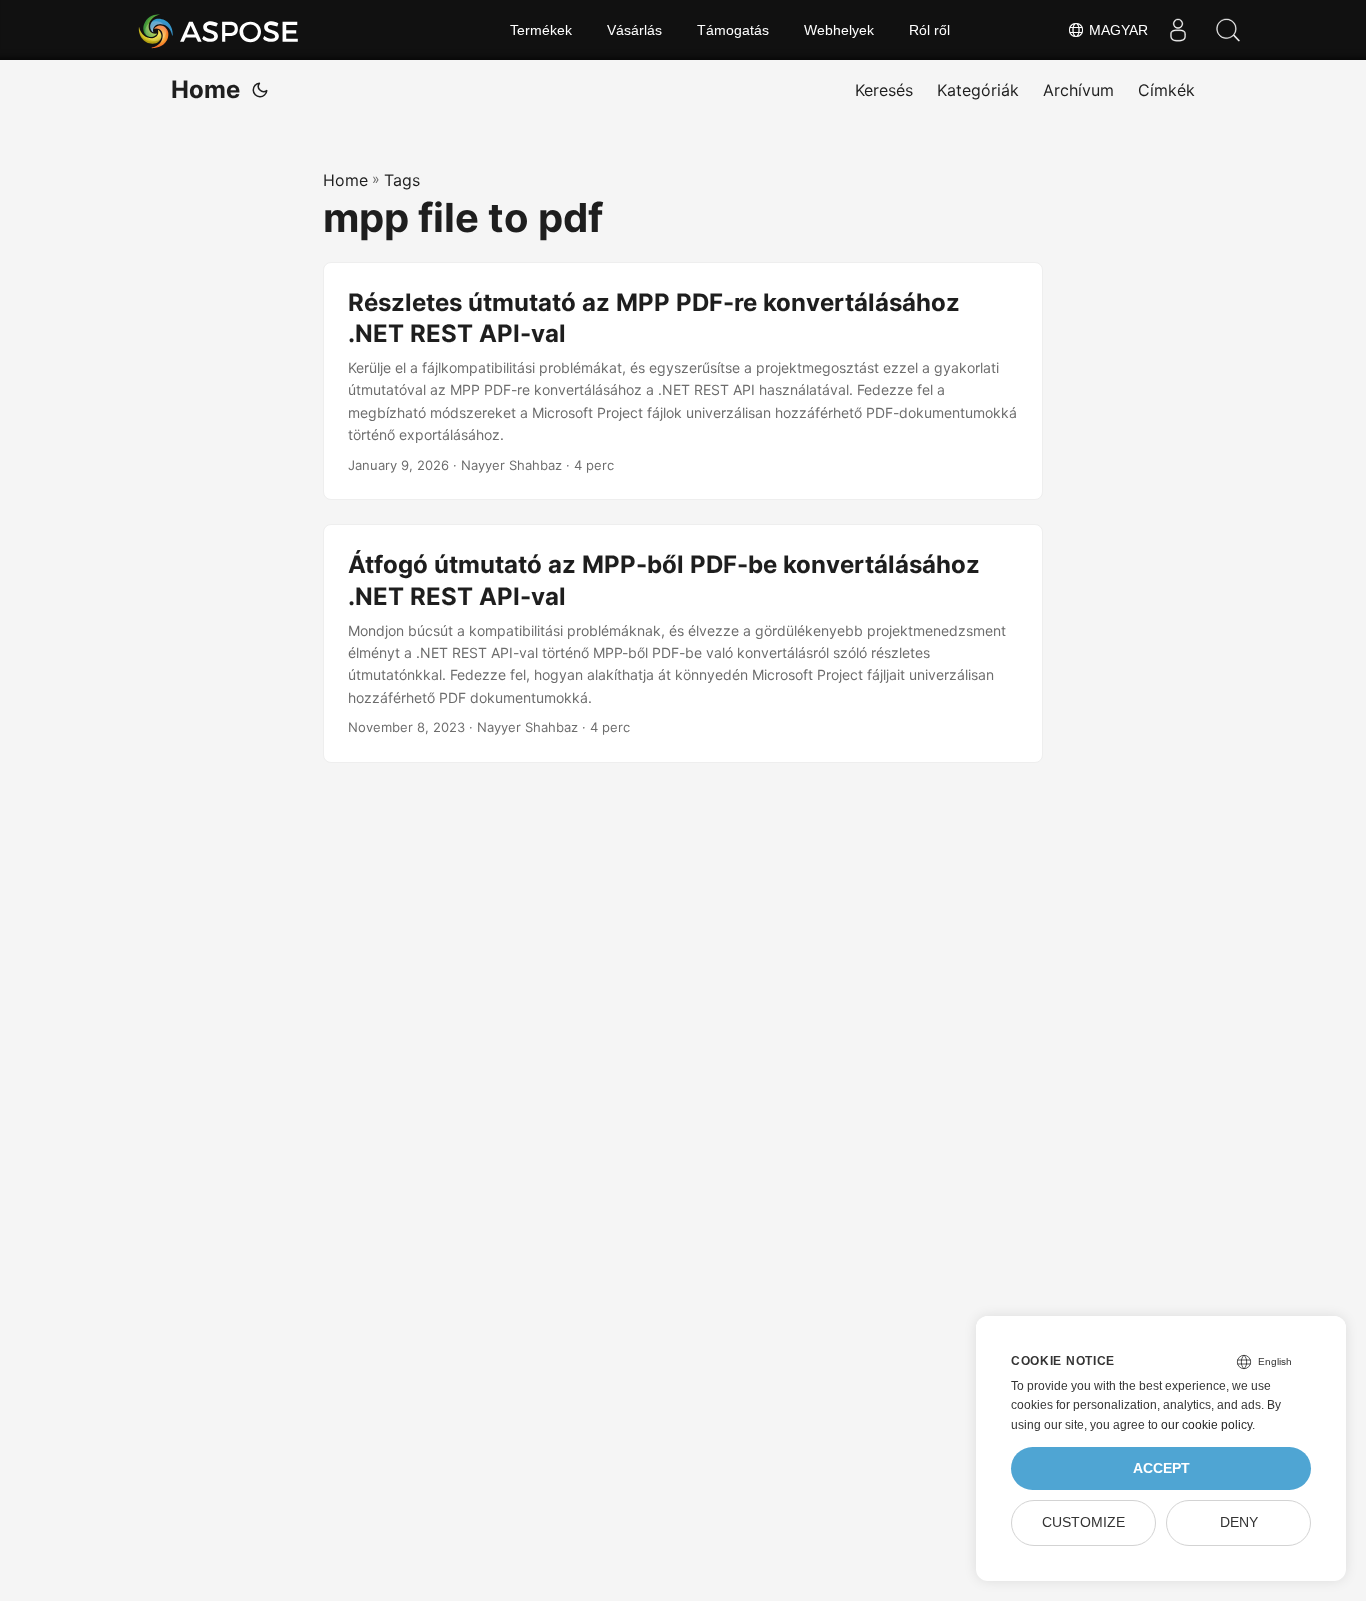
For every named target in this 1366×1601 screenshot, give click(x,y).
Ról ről (929, 30)
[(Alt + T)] (260, 90)
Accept (1161, 1468)
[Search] (1228, 30)
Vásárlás (634, 30)
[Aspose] (219, 30)
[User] (1178, 30)
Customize (1083, 1522)
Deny (1239, 1522)
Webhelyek (839, 30)
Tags (402, 180)
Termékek (541, 30)
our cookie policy (1206, 1425)
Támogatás (733, 30)
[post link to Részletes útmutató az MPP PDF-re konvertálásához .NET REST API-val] (683, 381)
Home (205, 89)
